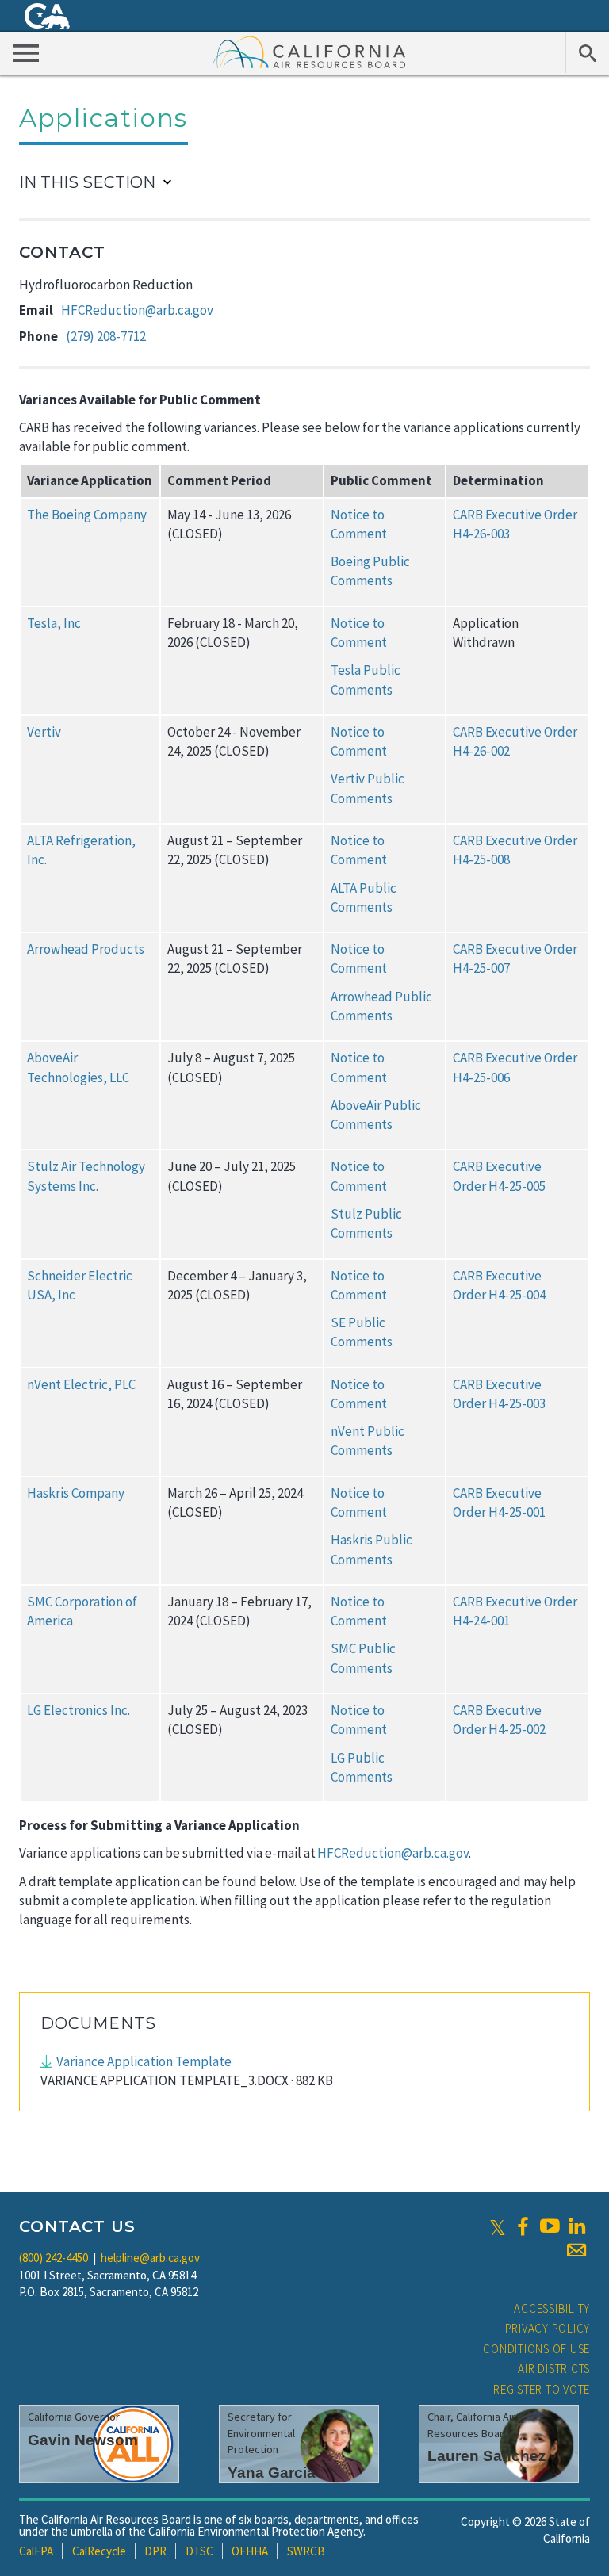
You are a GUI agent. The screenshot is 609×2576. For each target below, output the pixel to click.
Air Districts (554, 2369)
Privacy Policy (548, 2328)
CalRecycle (99, 2551)
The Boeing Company (87, 515)
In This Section (87, 182)
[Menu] (26, 52)
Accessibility (552, 2308)
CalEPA (36, 2551)
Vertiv (44, 732)
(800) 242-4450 (54, 2258)
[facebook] (523, 2226)
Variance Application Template (144, 2061)
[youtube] (550, 2226)
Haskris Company (76, 1493)
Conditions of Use (536, 2349)
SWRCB (306, 2551)
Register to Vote (542, 2389)
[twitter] (498, 2226)
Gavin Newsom (83, 2440)
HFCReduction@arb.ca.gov (137, 310)
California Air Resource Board (309, 52)
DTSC (199, 2551)
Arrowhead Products (86, 949)
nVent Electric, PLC (81, 1384)
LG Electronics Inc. (79, 1710)
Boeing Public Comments (370, 571)
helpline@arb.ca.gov (150, 2258)
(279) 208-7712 (106, 336)
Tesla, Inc (54, 623)
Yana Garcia (272, 2473)
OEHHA (250, 2551)
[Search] (587, 52)
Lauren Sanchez (487, 2456)
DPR (155, 2551)
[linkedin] (576, 2226)
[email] (576, 2250)
